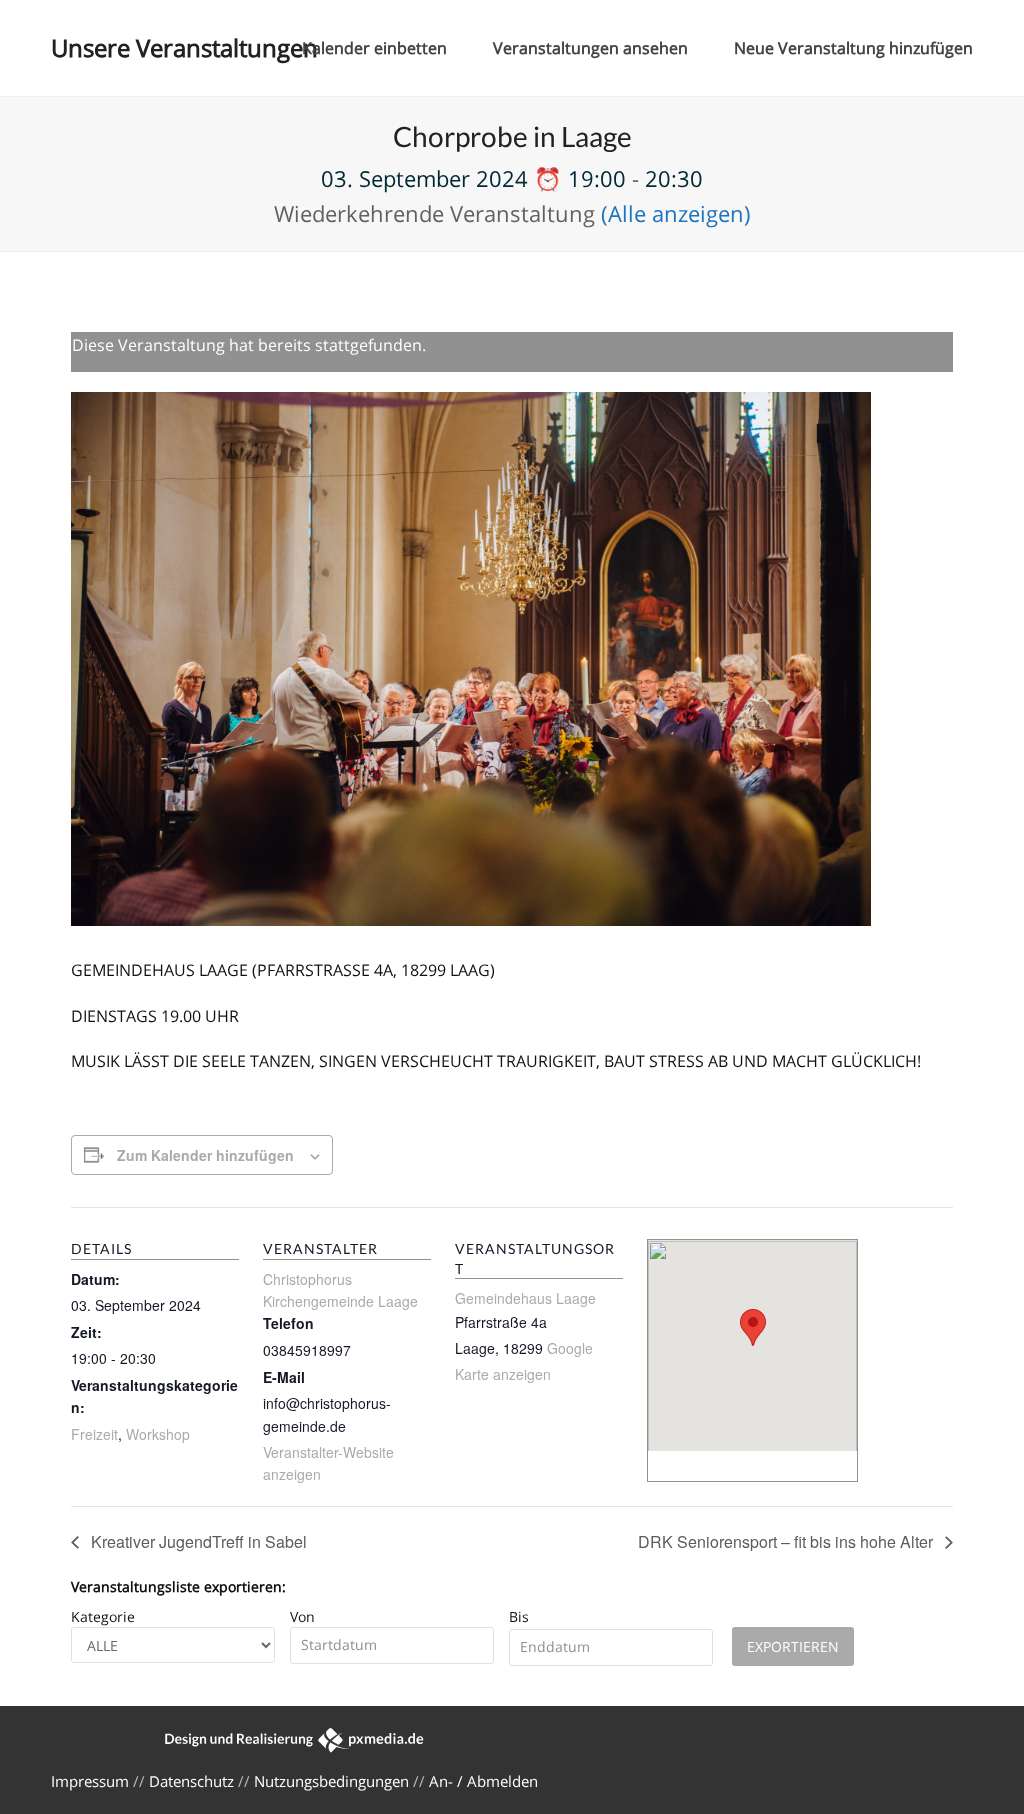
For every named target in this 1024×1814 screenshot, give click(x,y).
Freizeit (94, 1434)
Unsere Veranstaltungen (184, 47)
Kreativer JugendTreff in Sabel (197, 1541)
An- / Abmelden (483, 1781)
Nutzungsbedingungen (331, 1781)
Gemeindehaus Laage (525, 1298)
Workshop (158, 1434)
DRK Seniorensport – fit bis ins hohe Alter (787, 1541)
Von (302, 1616)
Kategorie (103, 1616)
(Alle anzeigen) (676, 213)
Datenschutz (191, 1781)
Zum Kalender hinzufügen (205, 1155)
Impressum (90, 1781)
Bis (519, 1616)
